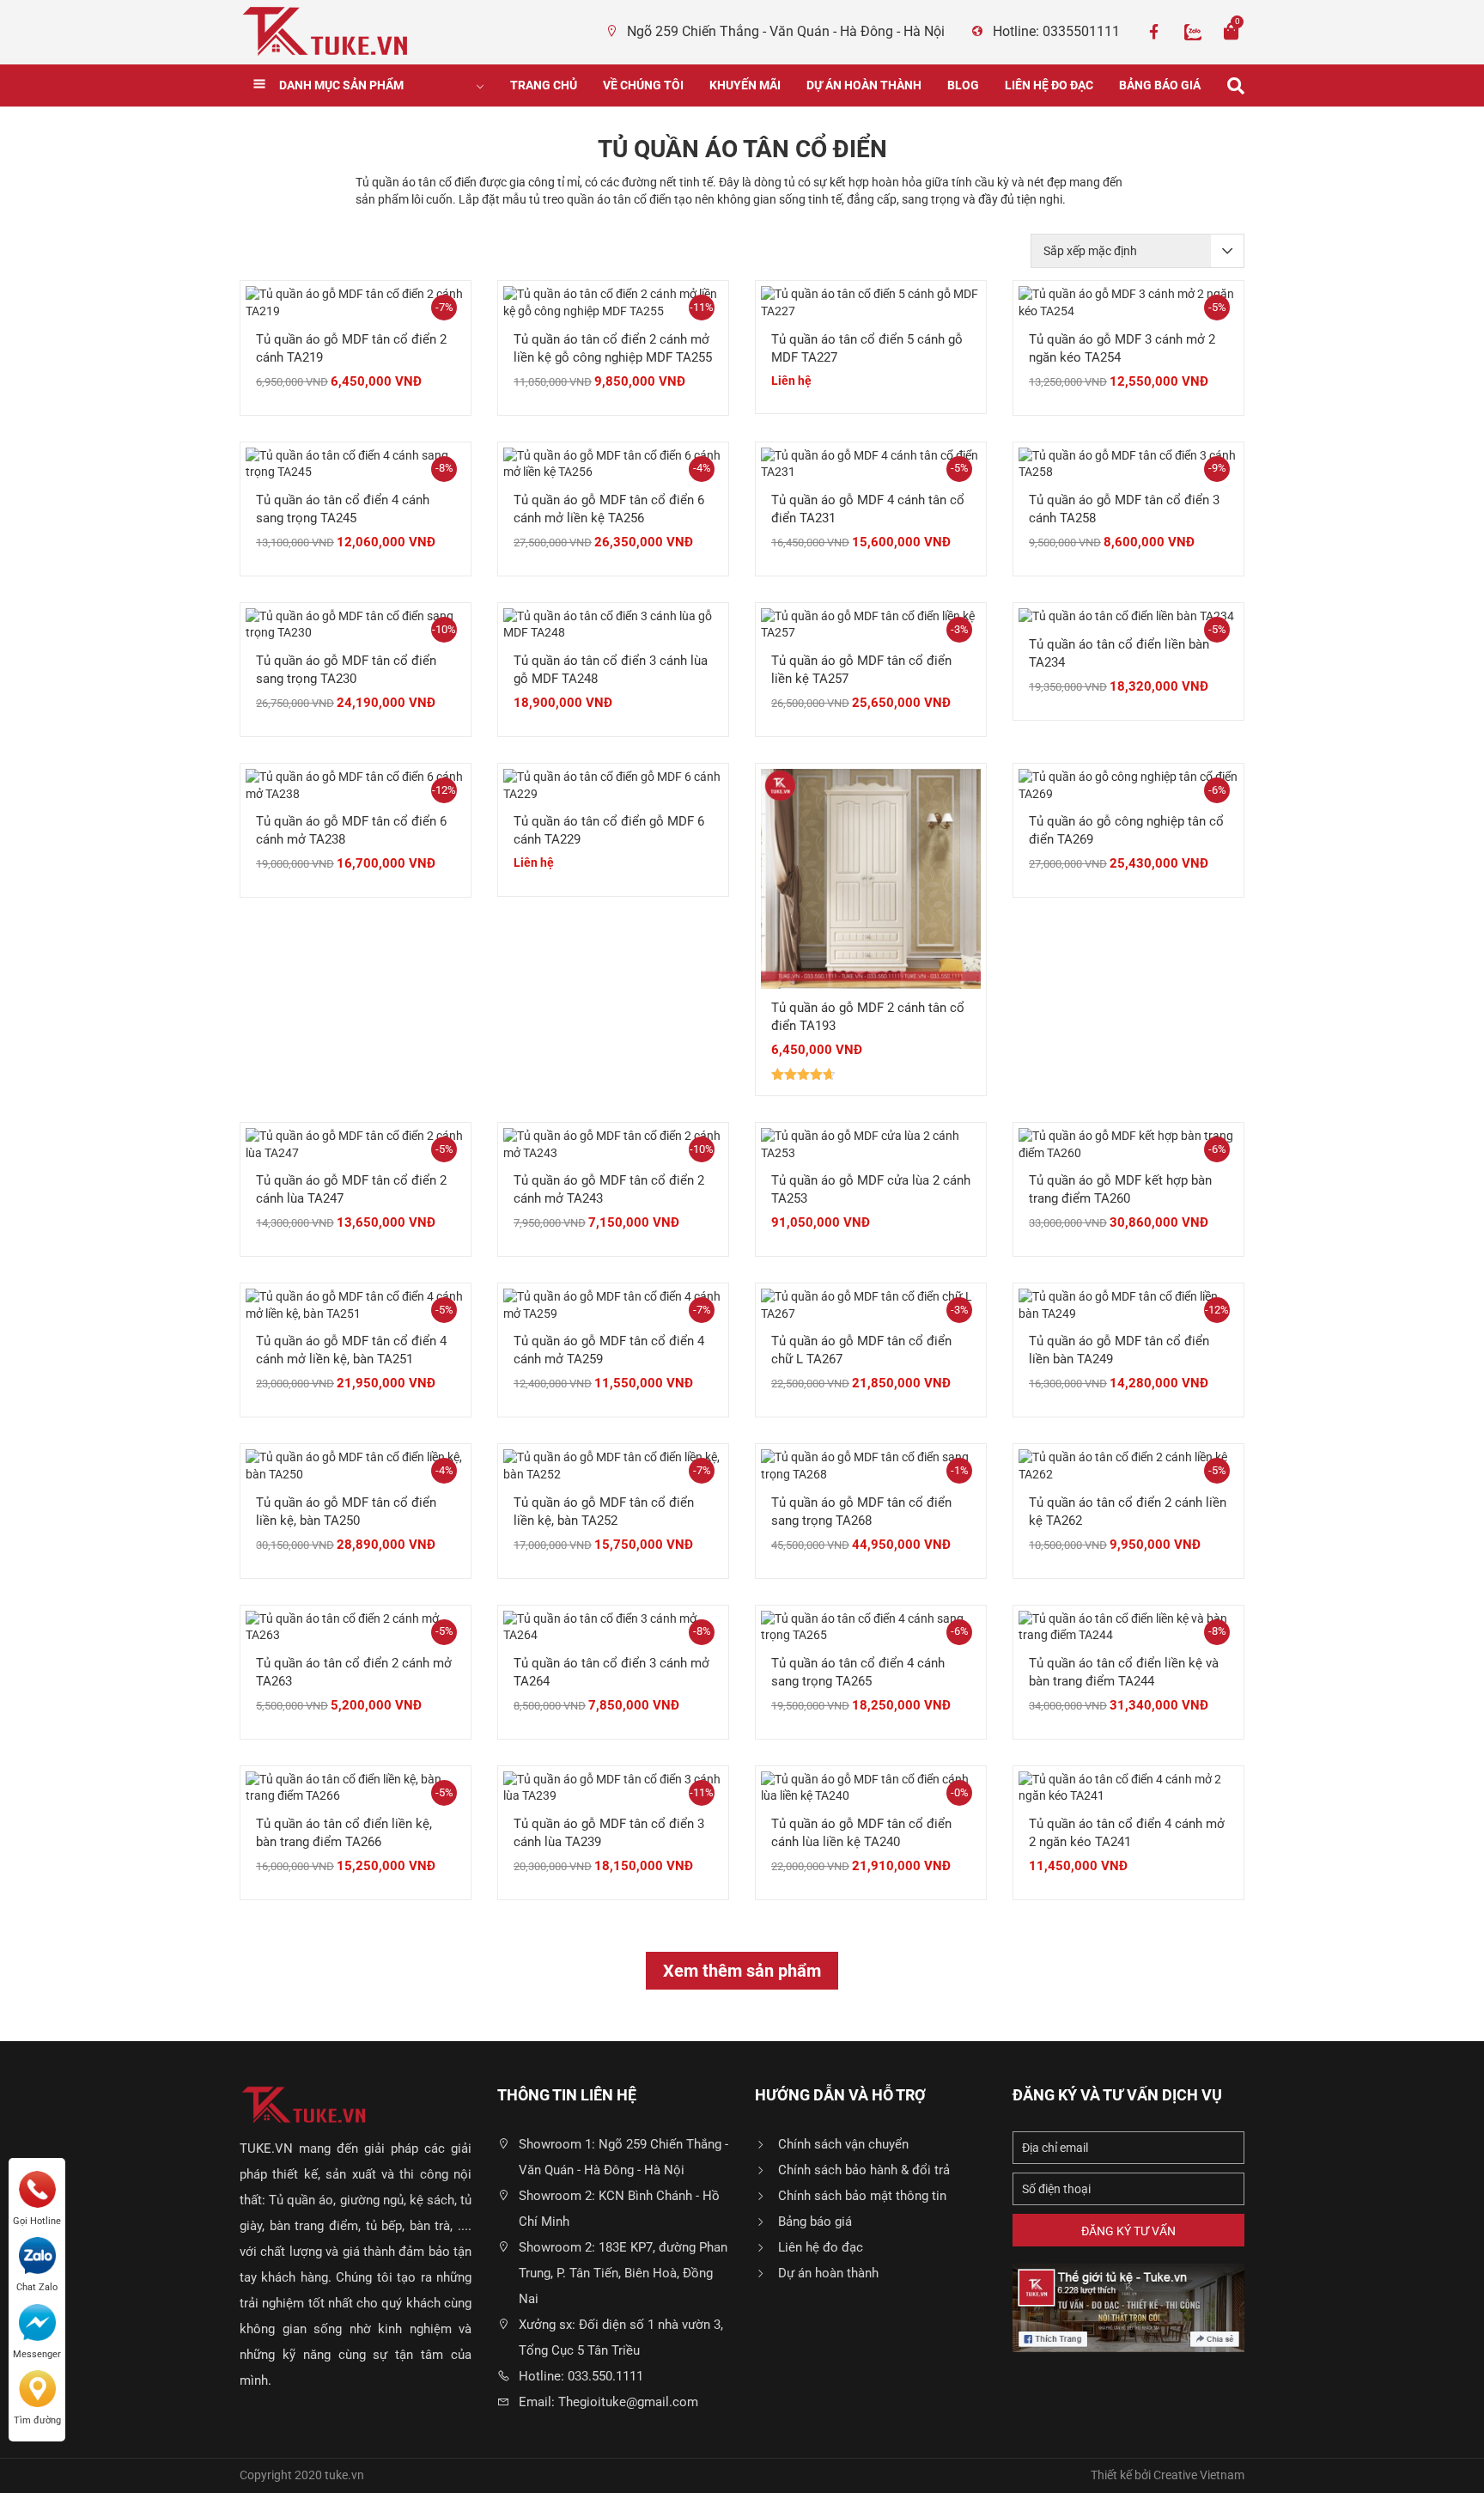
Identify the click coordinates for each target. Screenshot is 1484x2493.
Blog (963, 85)
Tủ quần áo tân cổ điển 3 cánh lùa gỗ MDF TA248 (611, 670)
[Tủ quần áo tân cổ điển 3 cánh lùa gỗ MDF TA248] (613, 624)
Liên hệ (791, 381)
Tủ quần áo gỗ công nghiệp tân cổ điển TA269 (1126, 830)
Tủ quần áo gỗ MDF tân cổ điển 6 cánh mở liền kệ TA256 (609, 509)
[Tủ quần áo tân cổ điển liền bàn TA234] (1126, 616)
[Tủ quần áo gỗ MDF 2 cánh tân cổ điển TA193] (871, 878)
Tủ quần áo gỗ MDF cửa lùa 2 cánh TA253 (871, 1189)
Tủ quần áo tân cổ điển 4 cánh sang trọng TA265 (858, 1672)
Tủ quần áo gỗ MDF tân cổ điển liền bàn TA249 (1119, 1350)
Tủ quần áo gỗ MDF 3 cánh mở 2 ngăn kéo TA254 (1122, 348)
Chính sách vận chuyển (843, 2144)
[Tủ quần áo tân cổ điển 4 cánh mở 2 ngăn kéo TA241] (1128, 1787)
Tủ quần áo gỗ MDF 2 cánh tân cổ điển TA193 (868, 1017)
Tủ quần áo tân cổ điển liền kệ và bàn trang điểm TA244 (1124, 1672)
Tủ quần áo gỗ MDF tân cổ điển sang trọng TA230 (346, 670)
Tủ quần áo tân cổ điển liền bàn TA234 (1119, 653)
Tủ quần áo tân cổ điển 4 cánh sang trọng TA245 (343, 509)
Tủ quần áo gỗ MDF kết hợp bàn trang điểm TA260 (1120, 1189)
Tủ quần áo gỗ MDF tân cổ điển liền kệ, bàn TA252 (604, 1512)
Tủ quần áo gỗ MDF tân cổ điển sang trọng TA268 (861, 1512)
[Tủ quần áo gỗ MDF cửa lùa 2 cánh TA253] (871, 1143)
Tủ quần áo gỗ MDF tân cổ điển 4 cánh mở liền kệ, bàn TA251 (351, 1350)
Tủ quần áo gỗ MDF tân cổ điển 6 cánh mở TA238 (351, 830)
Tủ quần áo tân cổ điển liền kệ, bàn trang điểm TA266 (344, 1833)
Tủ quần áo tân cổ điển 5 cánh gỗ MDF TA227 (867, 348)
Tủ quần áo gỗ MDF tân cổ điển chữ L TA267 (861, 1350)
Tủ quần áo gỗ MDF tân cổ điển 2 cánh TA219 (351, 348)
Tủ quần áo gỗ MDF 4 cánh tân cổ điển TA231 (868, 509)
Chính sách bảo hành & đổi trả (864, 2170)
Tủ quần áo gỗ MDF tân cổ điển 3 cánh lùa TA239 (609, 1833)
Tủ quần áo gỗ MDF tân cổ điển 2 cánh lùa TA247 (351, 1189)
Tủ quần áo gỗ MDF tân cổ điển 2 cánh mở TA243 (609, 1189)
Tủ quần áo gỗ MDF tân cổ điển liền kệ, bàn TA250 (346, 1512)
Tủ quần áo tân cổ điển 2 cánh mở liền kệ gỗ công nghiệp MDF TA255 (613, 348)
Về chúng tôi (643, 85)
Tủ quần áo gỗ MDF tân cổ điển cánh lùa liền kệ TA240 (861, 1833)
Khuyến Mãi (745, 85)
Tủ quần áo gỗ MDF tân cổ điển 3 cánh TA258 (1124, 509)
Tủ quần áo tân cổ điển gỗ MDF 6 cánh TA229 (609, 830)
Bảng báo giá (1160, 85)
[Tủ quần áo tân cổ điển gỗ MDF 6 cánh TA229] (613, 784)
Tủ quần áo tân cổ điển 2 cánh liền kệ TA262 (1128, 1512)
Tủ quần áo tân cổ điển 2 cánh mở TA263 (354, 1672)
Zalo (1193, 32)
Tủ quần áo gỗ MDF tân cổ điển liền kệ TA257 (861, 670)
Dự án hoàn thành (864, 85)
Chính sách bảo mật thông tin (862, 2196)
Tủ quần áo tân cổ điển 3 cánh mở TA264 (611, 1672)
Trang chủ (544, 85)
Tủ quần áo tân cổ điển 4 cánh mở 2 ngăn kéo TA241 (1127, 1833)
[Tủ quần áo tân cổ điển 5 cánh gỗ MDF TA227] (871, 302)
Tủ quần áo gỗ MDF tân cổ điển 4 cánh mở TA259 (609, 1350)
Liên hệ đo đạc (1049, 85)
